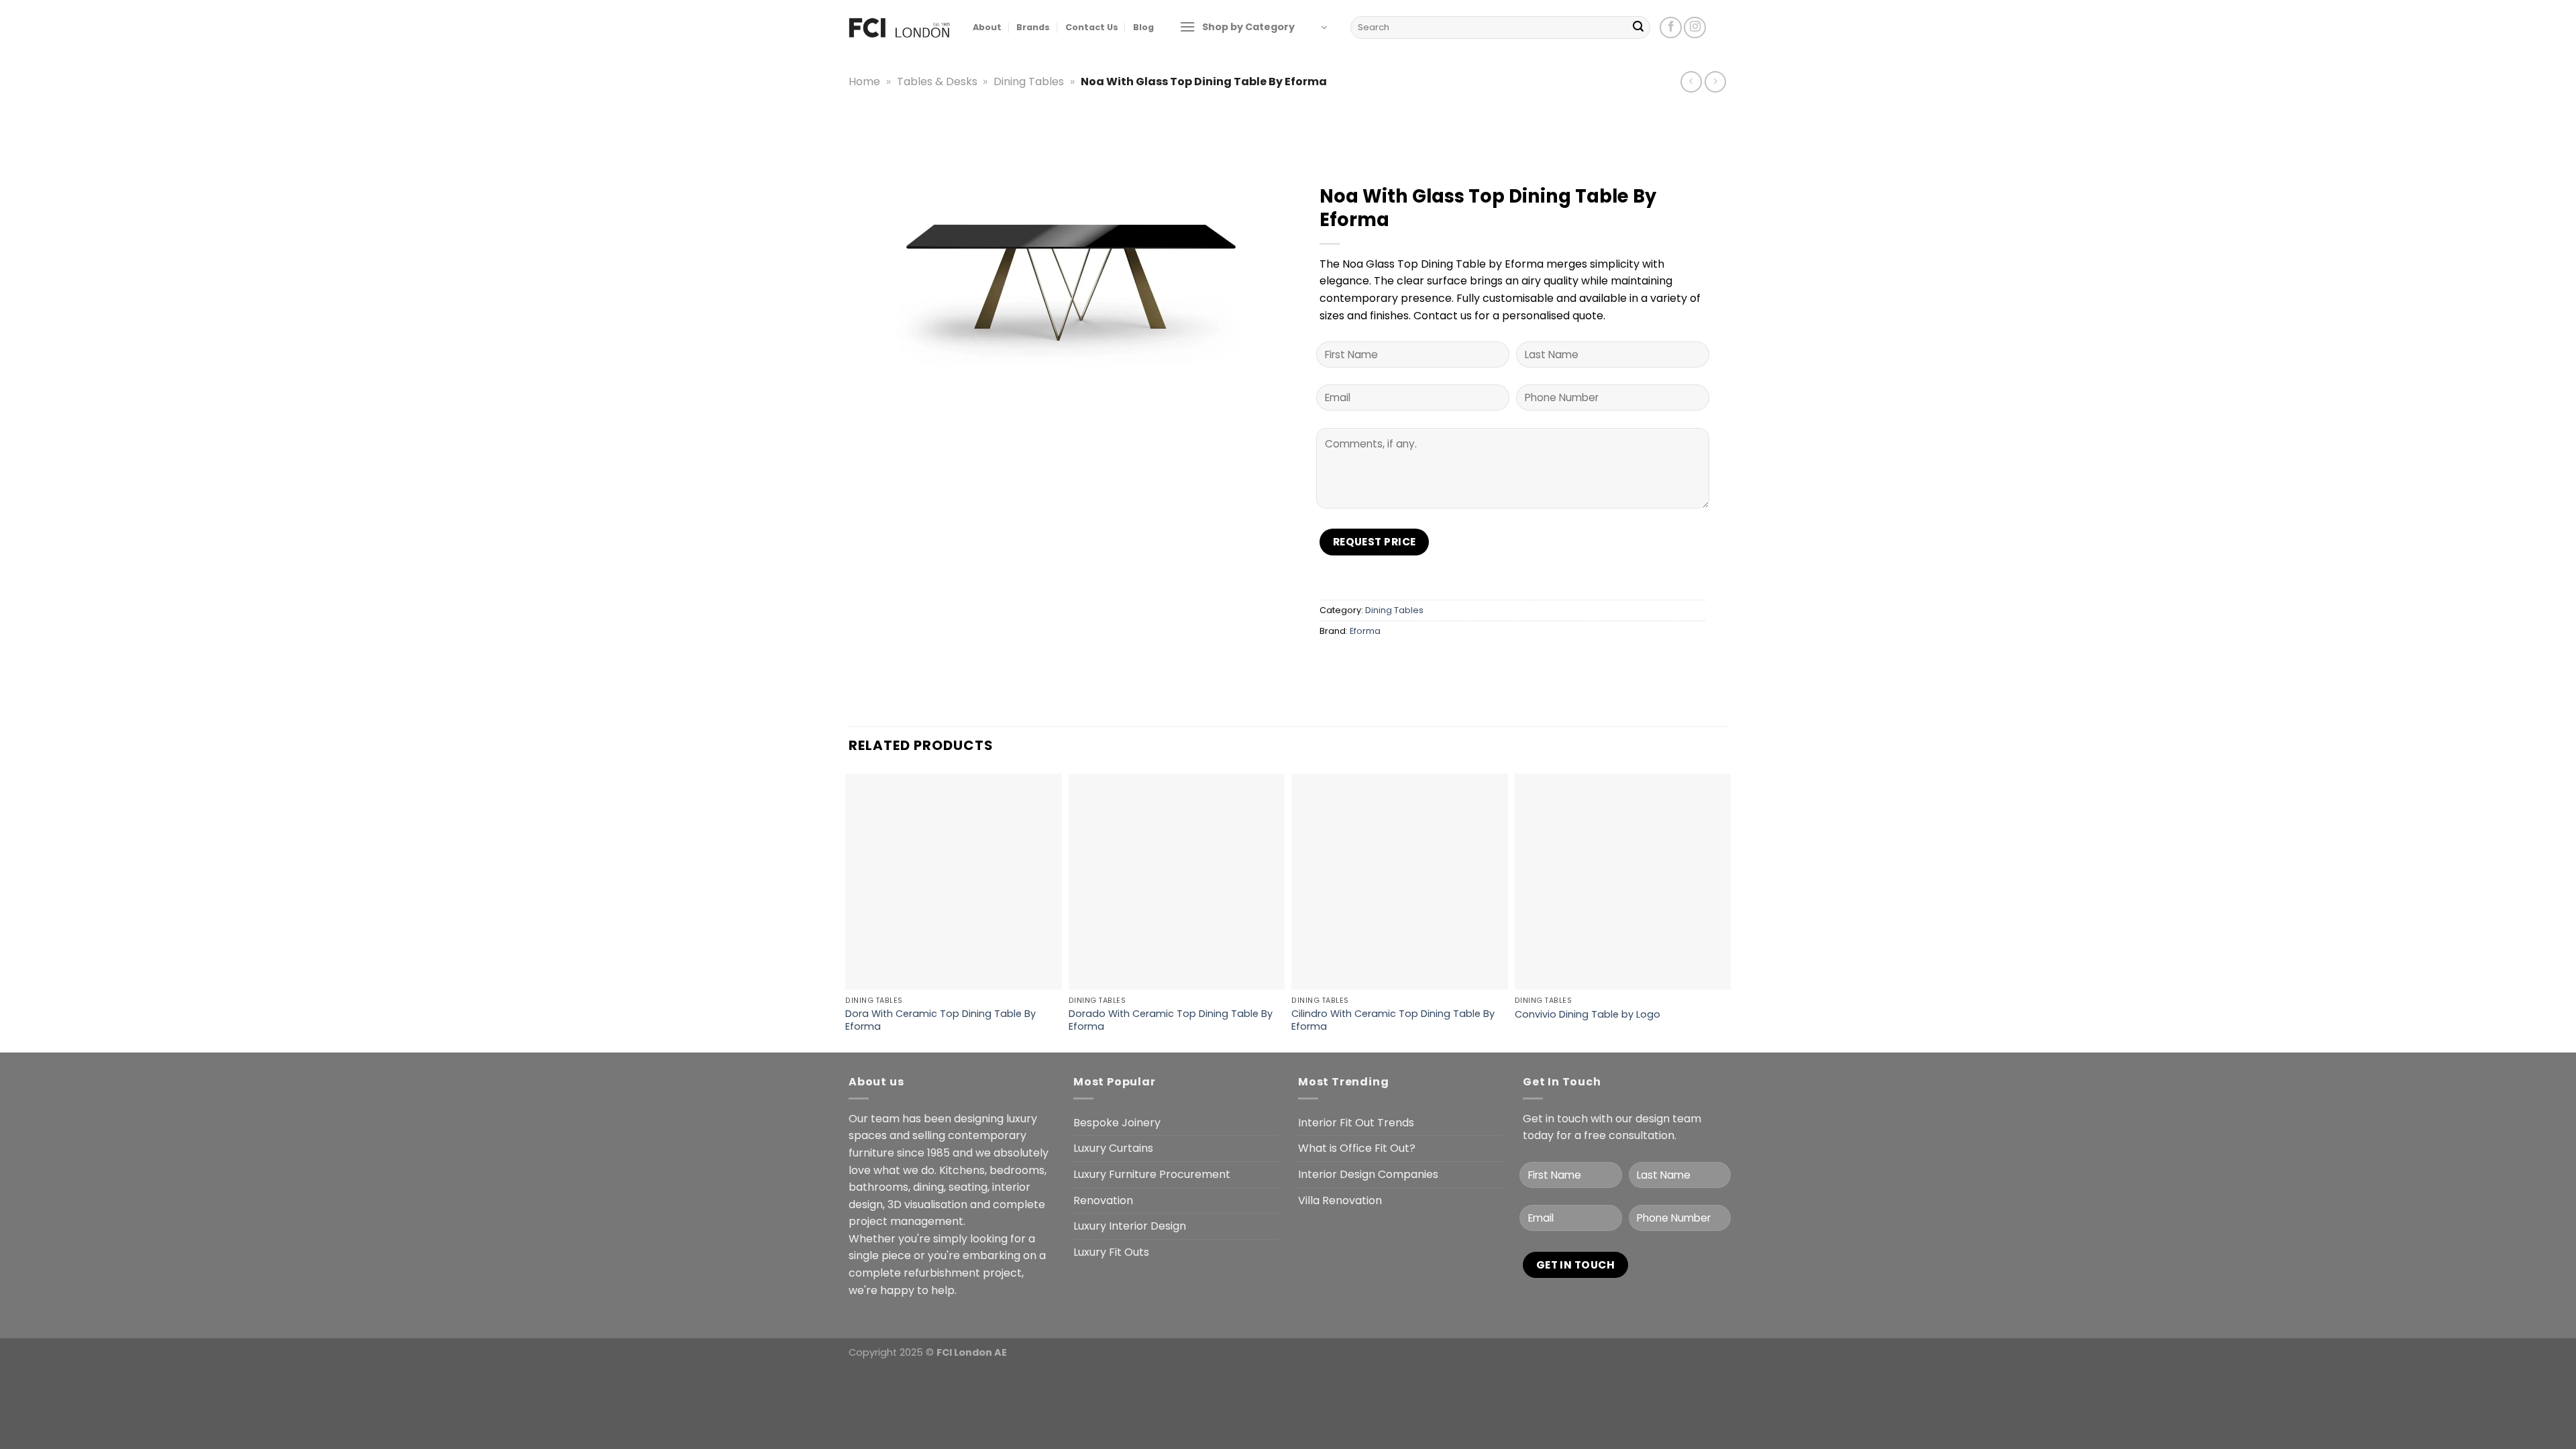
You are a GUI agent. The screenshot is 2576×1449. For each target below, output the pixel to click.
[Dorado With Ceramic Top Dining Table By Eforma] (1177, 882)
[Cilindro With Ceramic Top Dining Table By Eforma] (1400, 882)
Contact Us (1092, 27)
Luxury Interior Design (1130, 1226)
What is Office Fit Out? (1357, 1148)
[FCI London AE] (901, 27)
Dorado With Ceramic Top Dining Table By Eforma (1171, 1020)
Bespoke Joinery (1117, 1123)
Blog (1143, 27)
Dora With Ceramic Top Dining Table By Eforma (941, 1020)
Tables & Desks (937, 82)
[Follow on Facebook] (1671, 28)
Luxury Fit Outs (1111, 1252)
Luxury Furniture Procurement (1152, 1174)
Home (864, 82)
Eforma (1365, 631)
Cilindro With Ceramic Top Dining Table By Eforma (1393, 1020)
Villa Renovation (1340, 1200)
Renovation (1103, 1200)
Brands (1033, 27)
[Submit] (1638, 28)
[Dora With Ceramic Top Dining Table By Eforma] (954, 882)
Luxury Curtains (1113, 1148)
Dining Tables (1029, 82)
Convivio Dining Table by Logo (1588, 1015)
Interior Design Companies (1368, 1174)
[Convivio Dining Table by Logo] (1623, 882)
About (987, 27)
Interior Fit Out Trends (1356, 1123)
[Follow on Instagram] (1695, 28)
